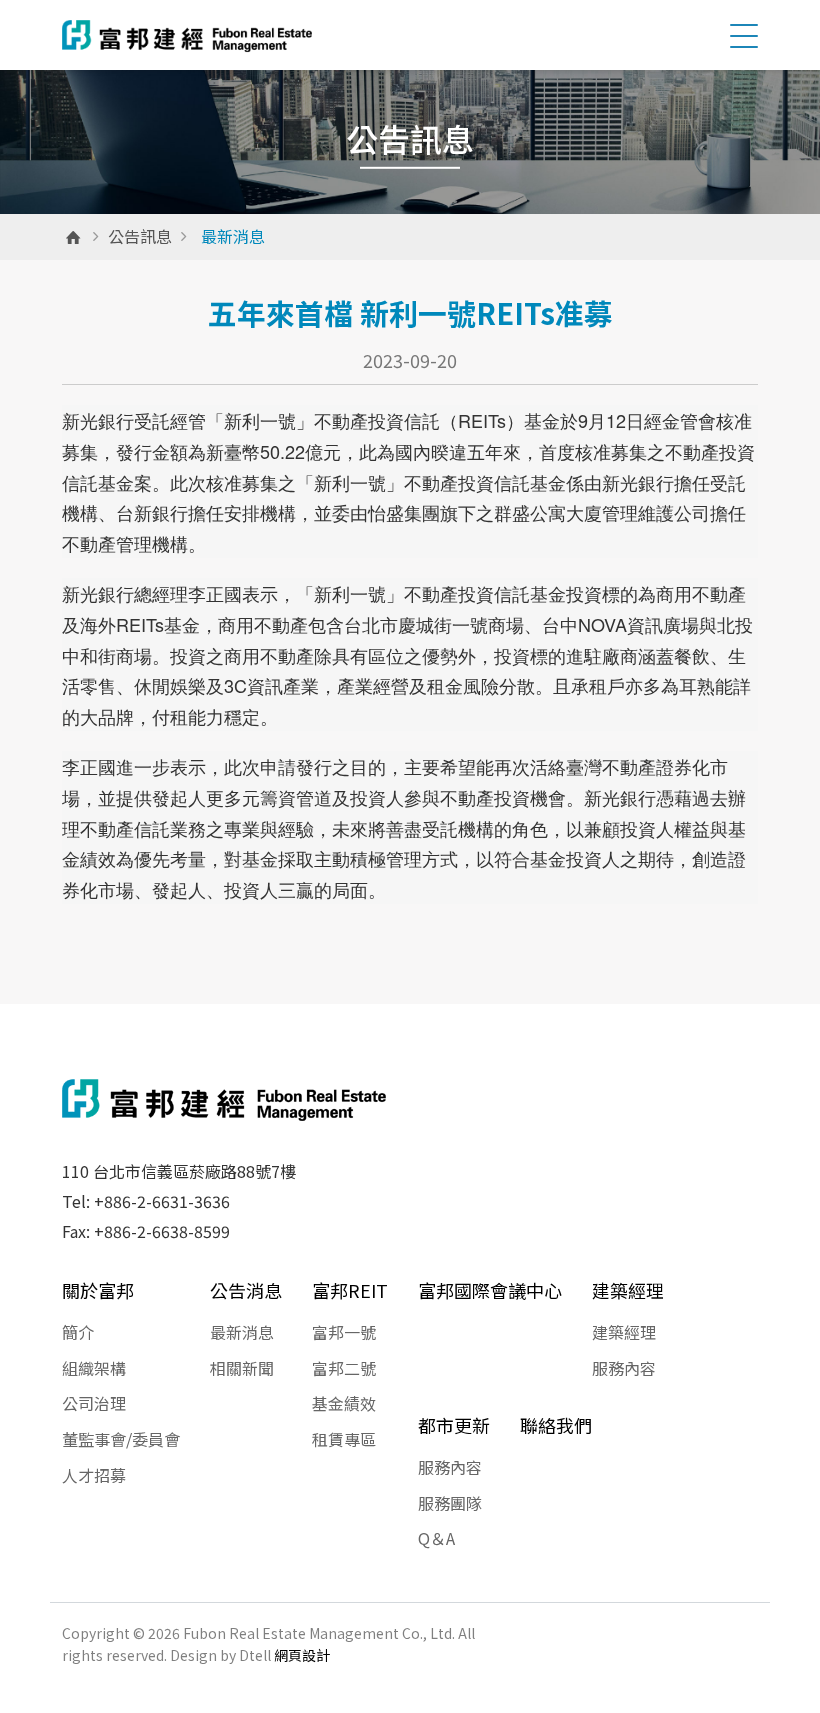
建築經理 (628, 1290)
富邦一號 (344, 1332)
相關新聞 (242, 1368)
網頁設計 (302, 1655)
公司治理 (94, 1403)
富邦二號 (344, 1368)
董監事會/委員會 (121, 1439)
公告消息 (246, 1290)
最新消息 (242, 1332)
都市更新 (454, 1425)
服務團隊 (450, 1503)
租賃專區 (344, 1439)
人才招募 (94, 1475)
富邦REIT (350, 1290)
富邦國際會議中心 (490, 1290)
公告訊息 (140, 236)
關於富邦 (98, 1290)
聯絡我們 (556, 1425)
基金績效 (344, 1403)
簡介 (78, 1332)
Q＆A (436, 1538)
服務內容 (624, 1368)
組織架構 (94, 1368)
